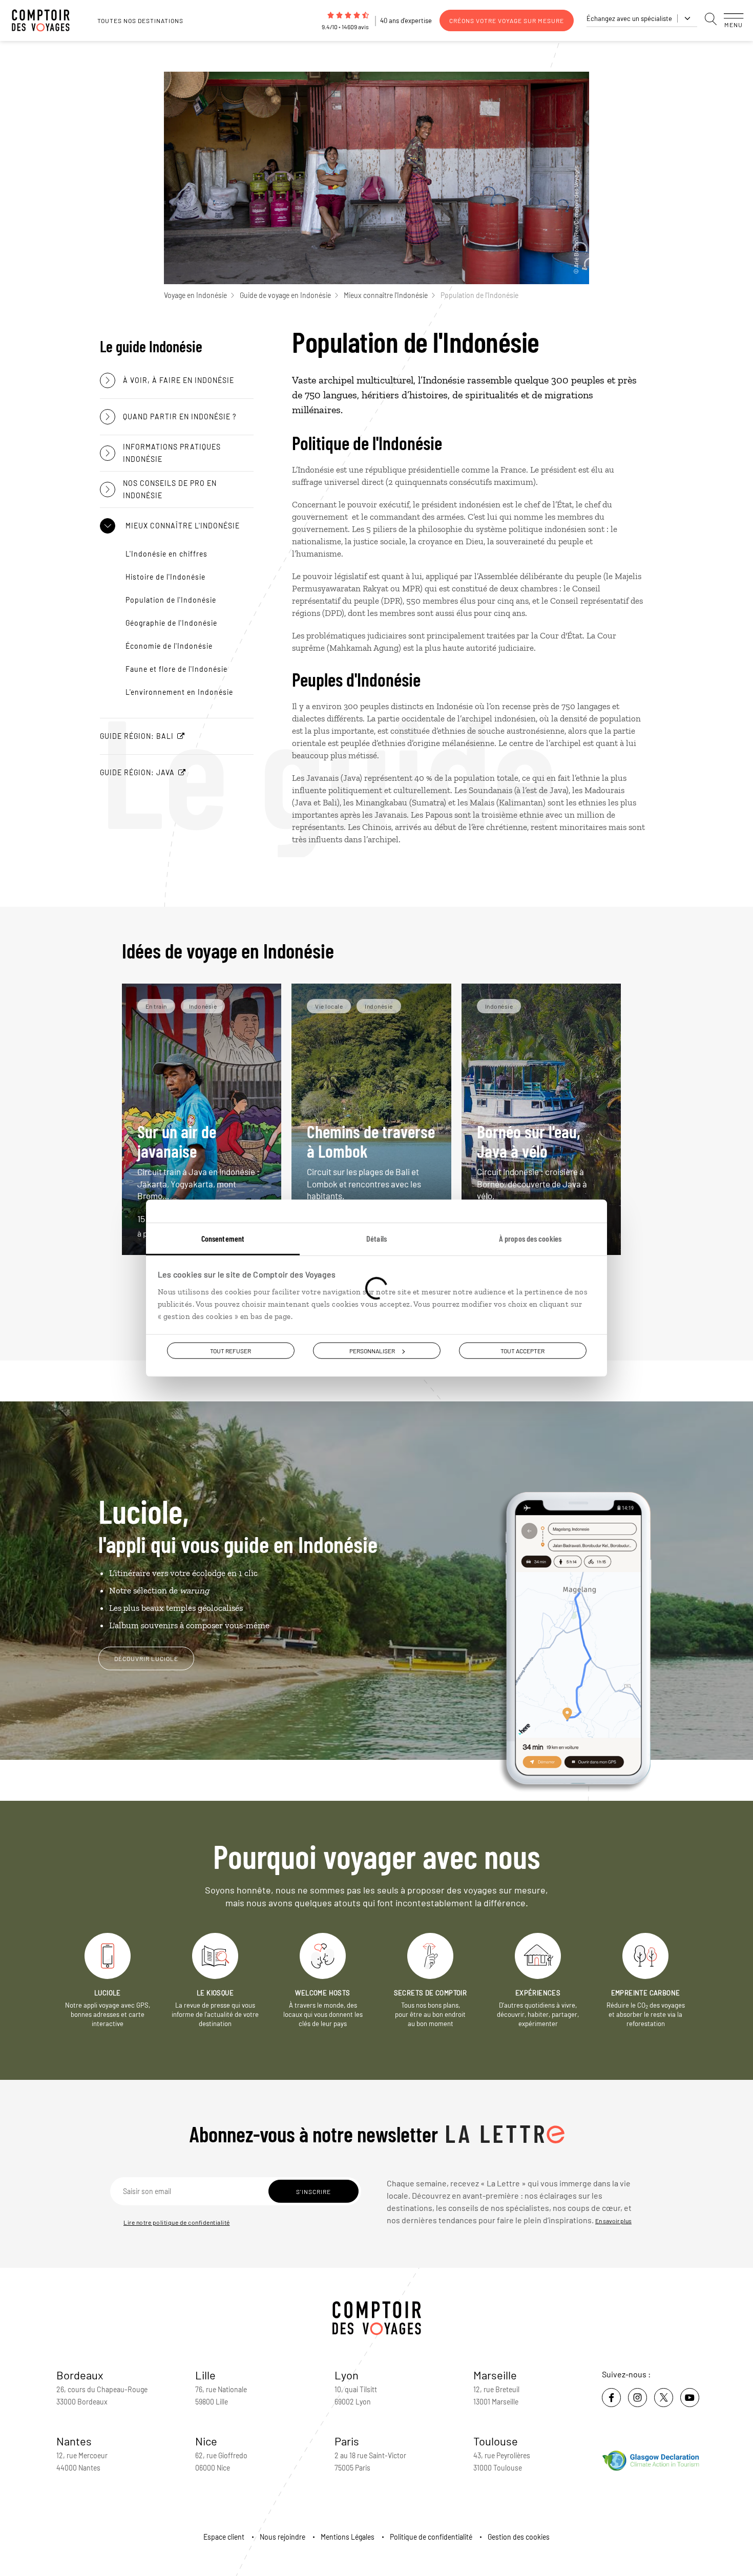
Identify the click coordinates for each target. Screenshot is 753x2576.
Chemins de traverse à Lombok (371, 1161)
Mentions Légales (348, 2537)
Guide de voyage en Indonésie (285, 295)
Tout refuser (231, 1350)
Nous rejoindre (283, 2537)
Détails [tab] (376, 1238)
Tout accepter (522, 1350)
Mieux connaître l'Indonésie (386, 295)
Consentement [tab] (223, 1238)
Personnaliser (372, 1350)
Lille (205, 2375)
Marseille (495, 2375)
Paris (347, 2441)
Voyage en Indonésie (195, 295)
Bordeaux (80, 2375)
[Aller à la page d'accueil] (46, 20)
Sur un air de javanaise (198, 1161)
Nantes (74, 2441)
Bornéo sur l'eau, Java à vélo (532, 1161)
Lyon (347, 2375)
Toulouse (496, 2441)
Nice (206, 2441)
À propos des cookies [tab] (530, 1238)
